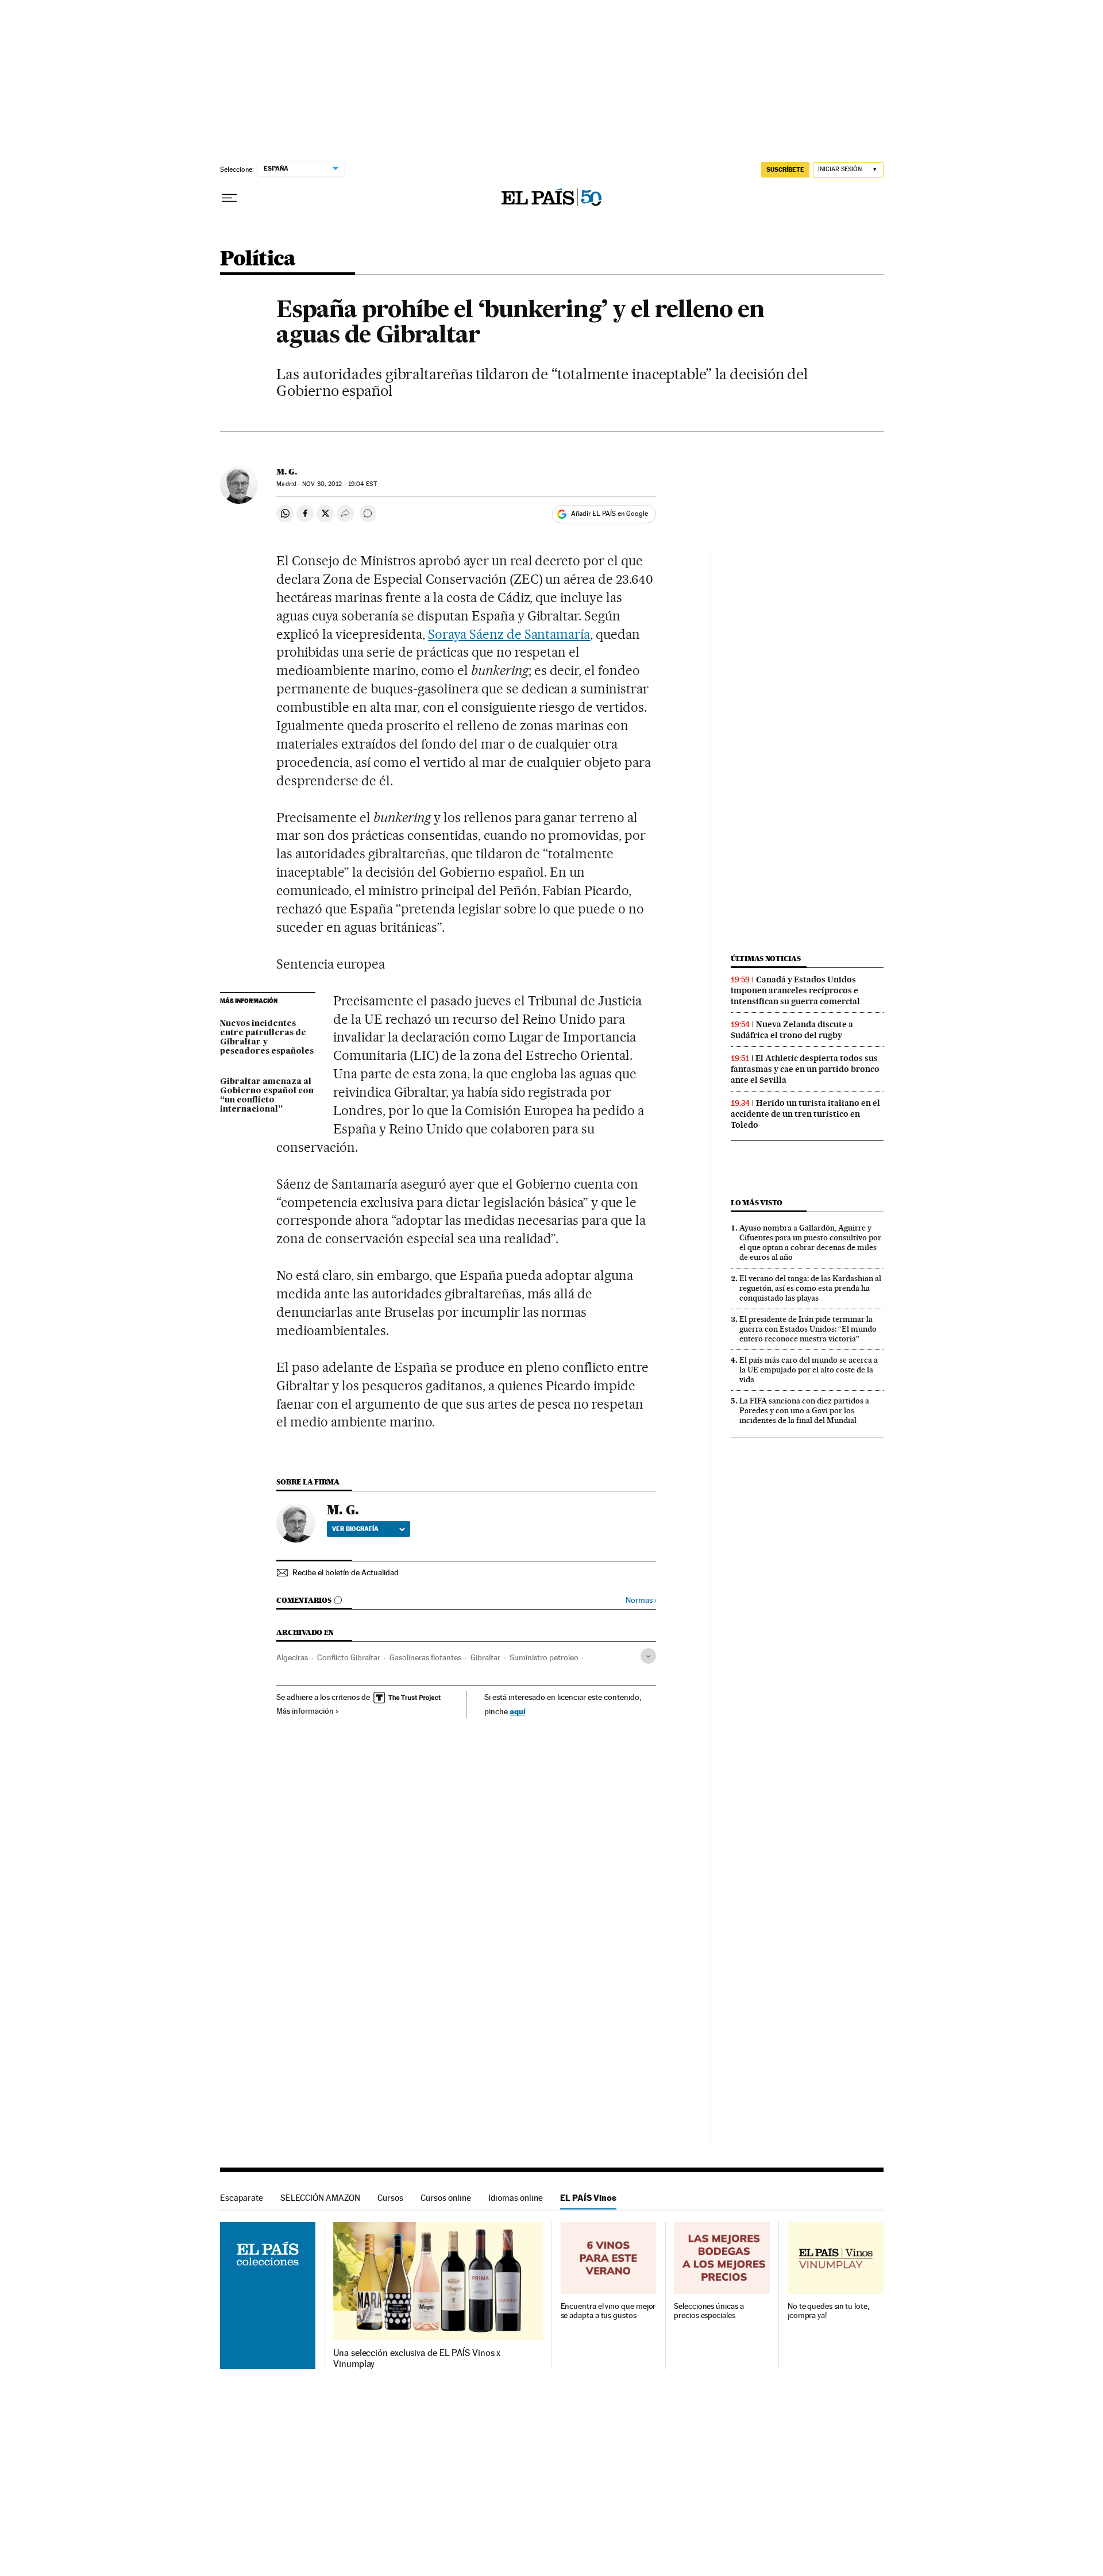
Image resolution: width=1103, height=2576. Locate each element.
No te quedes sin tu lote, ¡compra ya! (828, 2311)
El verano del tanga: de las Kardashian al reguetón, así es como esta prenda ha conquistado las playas (810, 1288)
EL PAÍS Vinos (588, 2198)
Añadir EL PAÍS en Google (610, 514)
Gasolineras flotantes (425, 1657)
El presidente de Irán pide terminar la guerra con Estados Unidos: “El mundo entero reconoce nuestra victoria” (808, 1329)
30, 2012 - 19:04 (339, 484)
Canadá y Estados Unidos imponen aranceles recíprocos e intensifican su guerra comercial (795, 990)
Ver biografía (355, 1529)
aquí (518, 1711)
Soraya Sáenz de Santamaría (509, 634)
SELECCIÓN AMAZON (320, 2198)
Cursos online (446, 2198)
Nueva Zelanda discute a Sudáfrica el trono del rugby (792, 1030)
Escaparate (242, 2198)
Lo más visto (757, 1203)
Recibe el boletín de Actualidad (346, 1572)
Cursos (390, 2198)
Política (258, 259)
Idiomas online (516, 2198)
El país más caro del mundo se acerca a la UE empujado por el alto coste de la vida (809, 1370)
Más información (305, 1711)
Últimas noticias (766, 959)
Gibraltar (485, 1657)
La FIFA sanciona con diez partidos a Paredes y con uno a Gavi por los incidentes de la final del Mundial (804, 1410)
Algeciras (292, 1657)
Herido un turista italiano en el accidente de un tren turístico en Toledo (805, 1114)
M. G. (287, 472)
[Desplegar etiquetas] (648, 1656)
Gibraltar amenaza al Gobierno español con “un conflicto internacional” (267, 1096)
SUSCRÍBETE (785, 169)
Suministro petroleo (544, 1657)
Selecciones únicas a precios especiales (709, 2311)
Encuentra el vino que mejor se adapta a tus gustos (608, 2311)
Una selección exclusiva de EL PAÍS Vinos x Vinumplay (417, 2358)
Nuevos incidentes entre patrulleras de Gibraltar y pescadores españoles (267, 1038)
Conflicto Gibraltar (349, 1657)
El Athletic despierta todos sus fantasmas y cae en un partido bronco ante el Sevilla (805, 1069)
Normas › (641, 1600)
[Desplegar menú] (229, 198)
